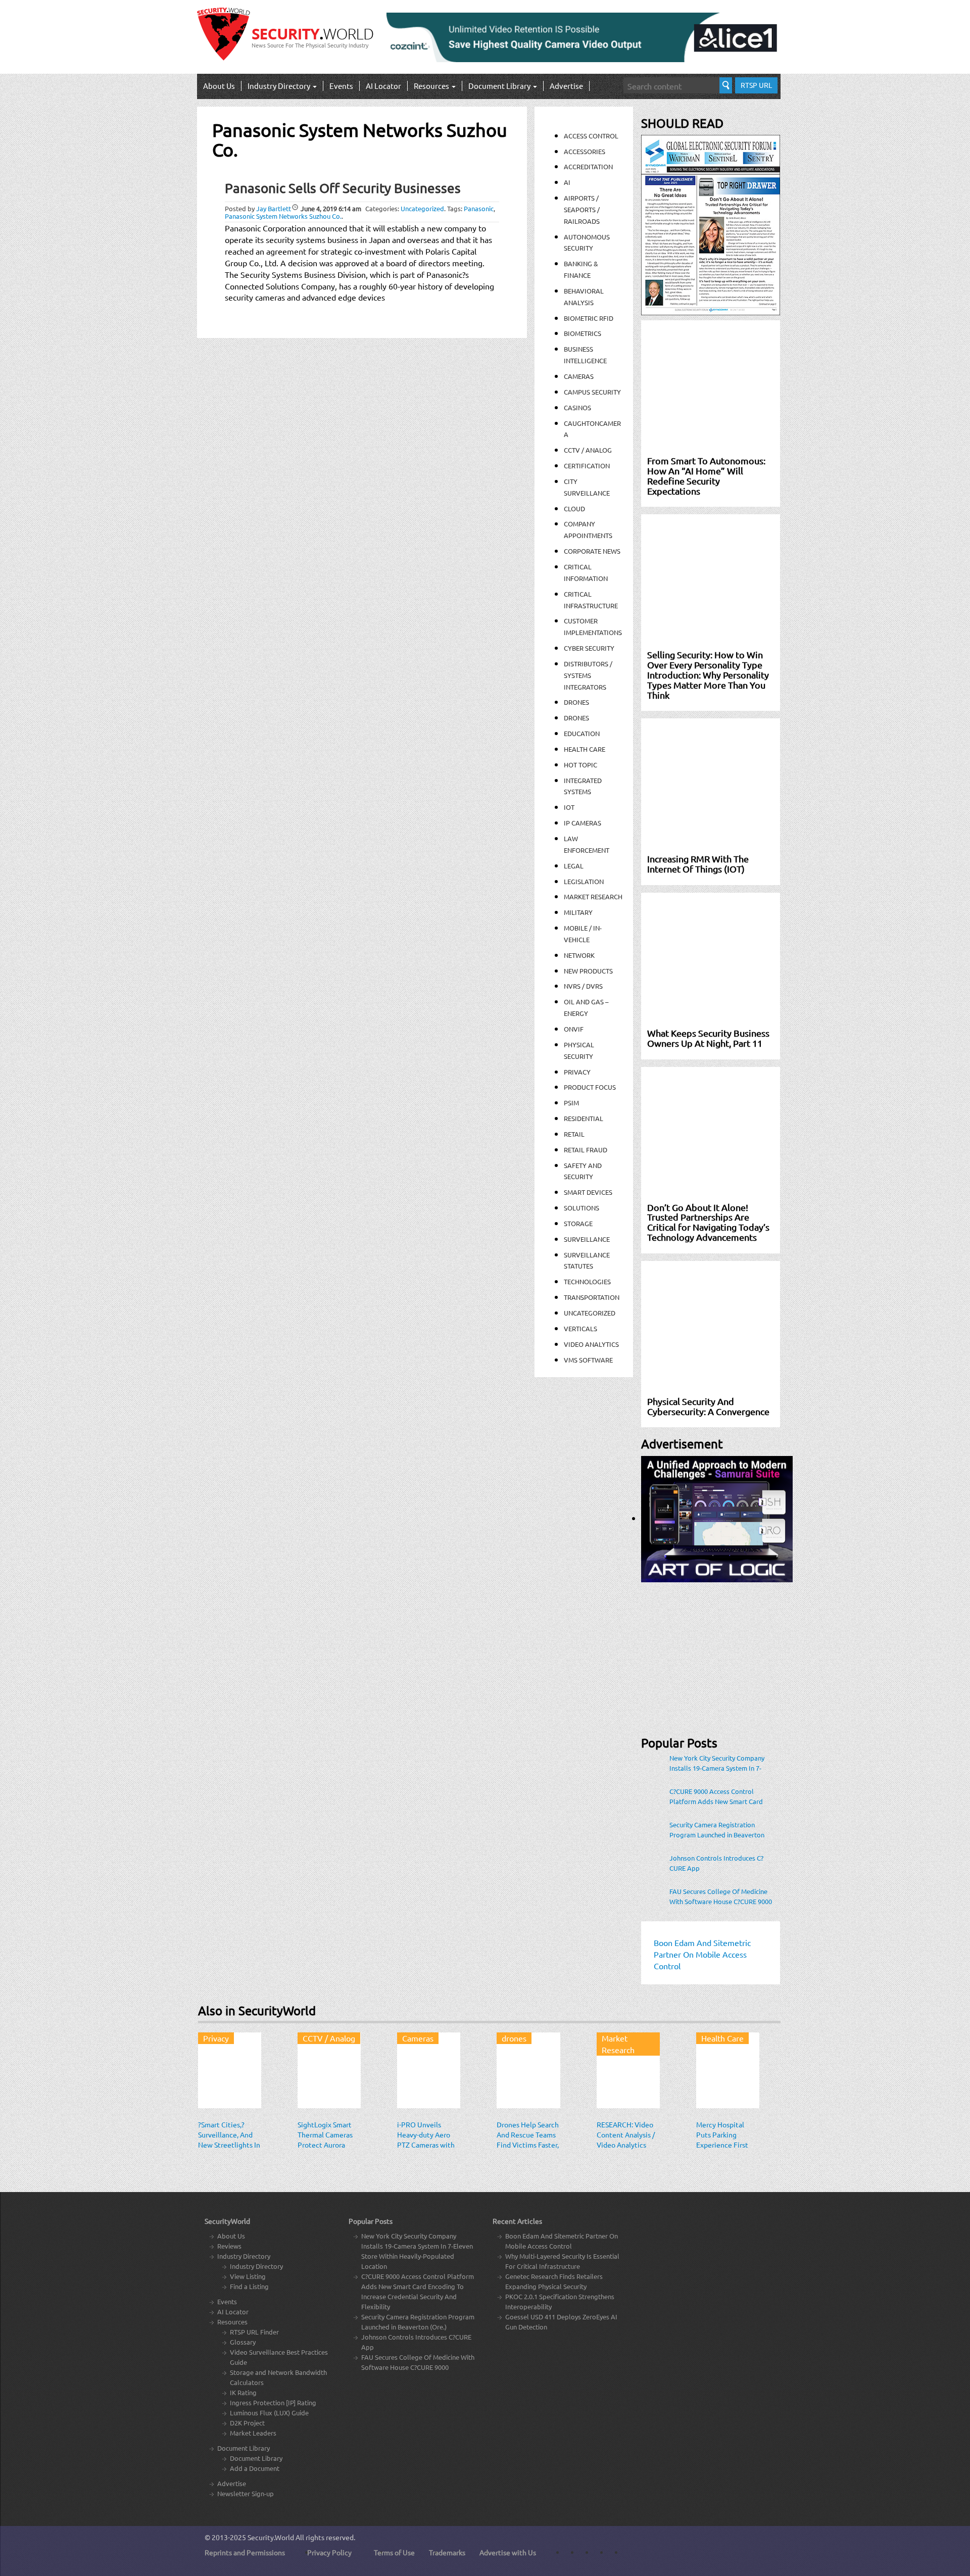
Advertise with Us (508, 2552)
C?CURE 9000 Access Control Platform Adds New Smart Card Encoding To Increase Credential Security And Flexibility (717, 1796)
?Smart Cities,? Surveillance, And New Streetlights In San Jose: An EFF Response (229, 2145)
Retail (574, 1134)
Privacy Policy (329, 2552)
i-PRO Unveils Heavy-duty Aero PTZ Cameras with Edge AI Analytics (426, 2140)
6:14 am (331, 208)
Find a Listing (249, 2286)
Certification (587, 466)
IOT (569, 807)
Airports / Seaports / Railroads (582, 209)
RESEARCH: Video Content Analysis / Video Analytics (626, 2134)
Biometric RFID (589, 318)
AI (567, 182)
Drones (576, 702)
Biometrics (583, 333)
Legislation (584, 881)
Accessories (585, 151)
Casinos (577, 407)
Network (579, 955)
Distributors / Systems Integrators (588, 675)
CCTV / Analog (588, 450)
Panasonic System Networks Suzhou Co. (283, 216)
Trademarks (447, 2552)
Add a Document (255, 2468)
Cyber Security (589, 648)
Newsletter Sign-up (246, 2493)
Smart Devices (588, 1192)
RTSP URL (756, 85)
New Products (588, 971)
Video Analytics (591, 1344)
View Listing (248, 2276)
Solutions (581, 1208)
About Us (219, 86)
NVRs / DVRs (583, 986)
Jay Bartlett (274, 208)
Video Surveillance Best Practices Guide (279, 2357)
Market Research (593, 896)
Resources (432, 86)
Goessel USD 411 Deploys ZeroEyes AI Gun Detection (561, 2322)
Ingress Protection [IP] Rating (273, 2402)
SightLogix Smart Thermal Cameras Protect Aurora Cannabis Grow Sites (325, 2145)
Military (578, 912)
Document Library (500, 86)
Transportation (592, 1297)
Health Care (585, 749)
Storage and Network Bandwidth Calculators (278, 2377)
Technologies (587, 1281)
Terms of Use (394, 2552)
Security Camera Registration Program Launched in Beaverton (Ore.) (717, 1830)
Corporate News (592, 551)
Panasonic (479, 208)
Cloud (574, 508)
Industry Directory (280, 86)
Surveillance (587, 1239)
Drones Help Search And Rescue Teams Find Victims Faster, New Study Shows (528, 2140)
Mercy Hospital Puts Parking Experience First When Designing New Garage (722, 2145)
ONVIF (574, 1029)
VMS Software (588, 1360)
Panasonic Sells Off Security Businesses (343, 188)
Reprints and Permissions (245, 2552)
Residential (584, 1118)
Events (341, 86)
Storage (578, 1223)
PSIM (571, 1103)
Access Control (591, 136)
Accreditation (588, 166)
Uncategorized (422, 208)
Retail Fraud (586, 1150)
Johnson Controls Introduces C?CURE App (716, 1863)
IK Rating (243, 2392)
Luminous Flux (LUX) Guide (269, 2413)
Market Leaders (253, 2433)
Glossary (243, 2342)
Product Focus (590, 1087)
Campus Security (592, 392)
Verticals (580, 1328)
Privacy (577, 1072)
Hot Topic (580, 765)
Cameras (579, 376)
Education (582, 733)
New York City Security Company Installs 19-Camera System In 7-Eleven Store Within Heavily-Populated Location (717, 1763)
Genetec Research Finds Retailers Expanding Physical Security (554, 2281)
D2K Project (247, 2423)
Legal (574, 866)
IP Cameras (583, 823)
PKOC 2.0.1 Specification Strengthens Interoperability (560, 2301)
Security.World (271, 2537)
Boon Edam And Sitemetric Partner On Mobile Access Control (562, 2241)
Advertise (566, 86)
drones (576, 718)
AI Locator (383, 86)
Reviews (229, 2246)
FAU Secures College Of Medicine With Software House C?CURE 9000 (721, 1896)
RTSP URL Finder (254, 2332)
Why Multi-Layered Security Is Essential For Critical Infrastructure (562, 2261)
